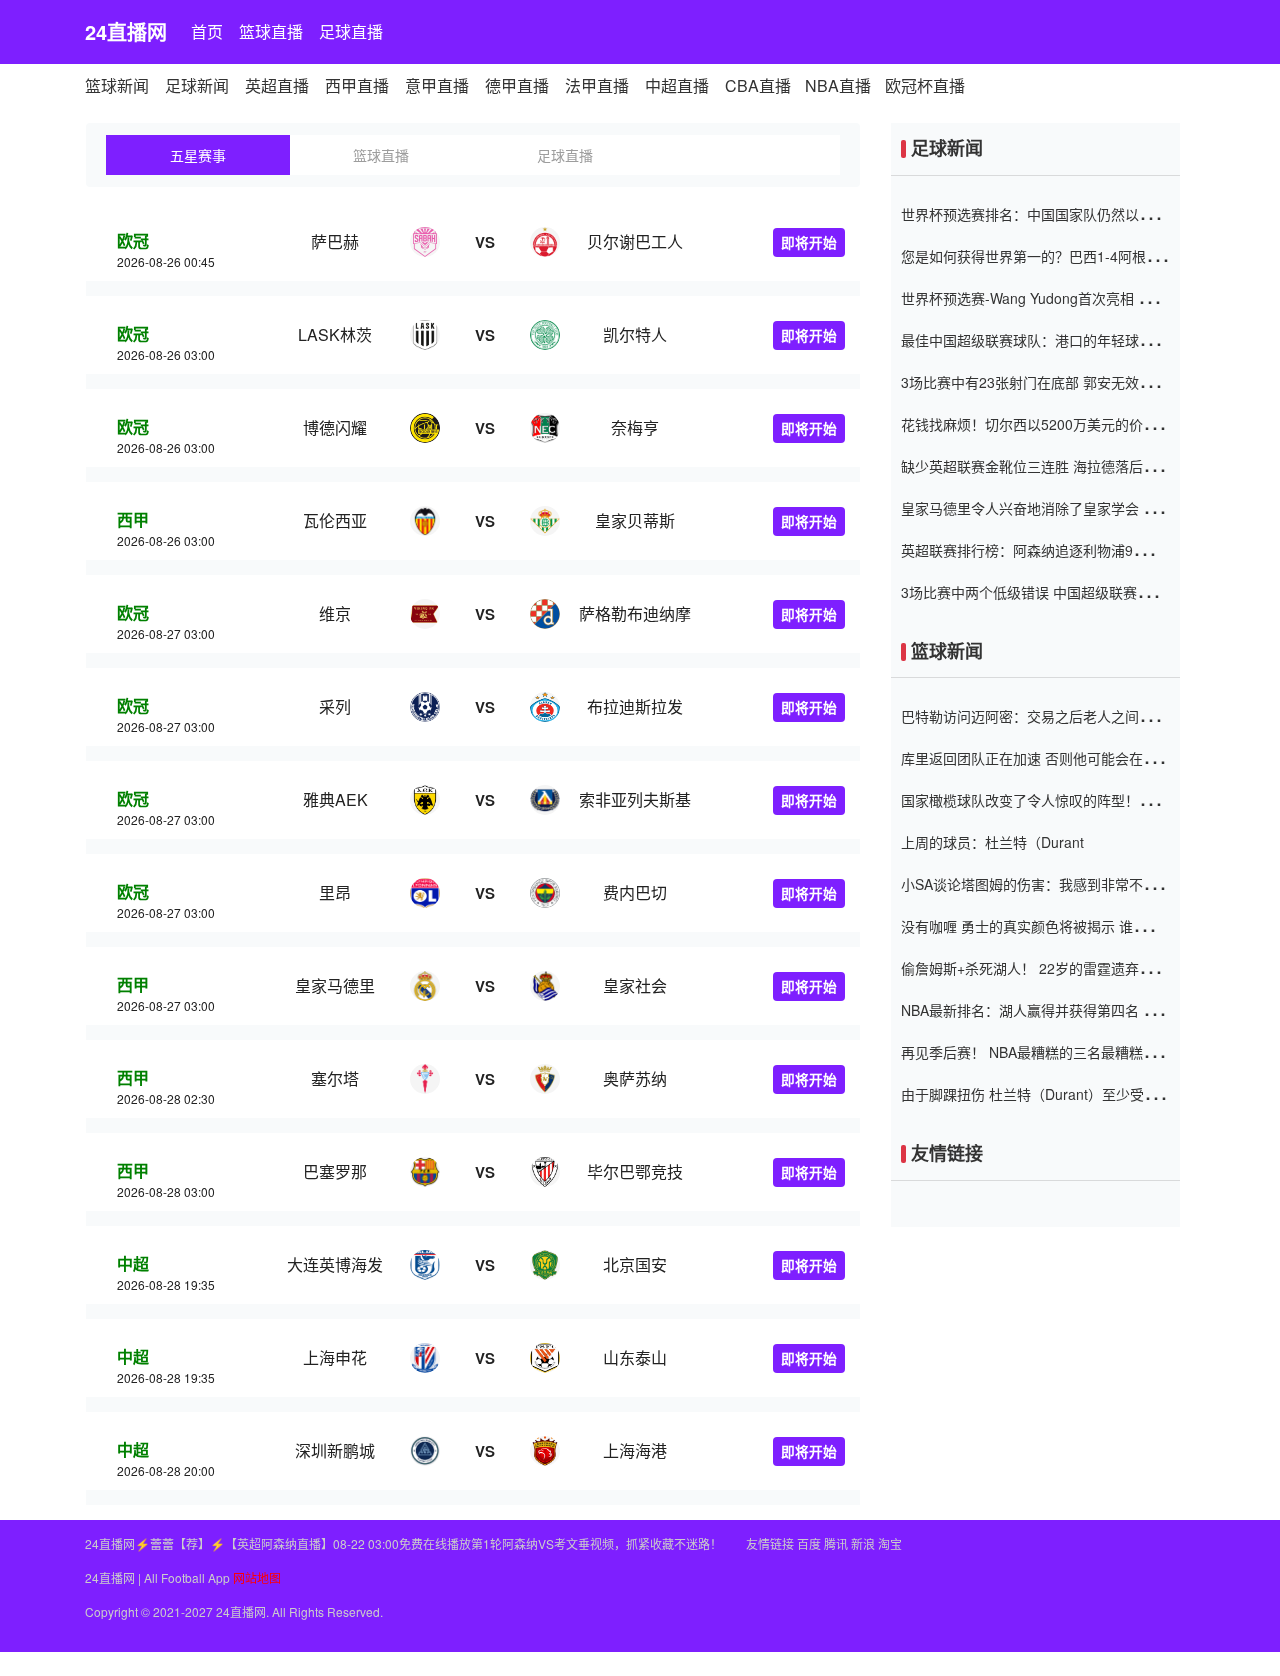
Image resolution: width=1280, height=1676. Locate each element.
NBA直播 (838, 85)
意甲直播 (437, 85)
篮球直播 (271, 31)
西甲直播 (357, 85)
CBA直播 (758, 85)
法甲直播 (597, 85)
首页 (207, 31)
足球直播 (351, 31)
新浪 (863, 1543)
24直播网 (126, 31)
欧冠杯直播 (925, 85)
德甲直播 (517, 85)
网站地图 (257, 1577)
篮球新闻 (117, 85)
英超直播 (277, 85)
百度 (809, 1543)
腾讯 (836, 1543)
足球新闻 (197, 85)
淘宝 (890, 1543)
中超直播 (677, 85)
